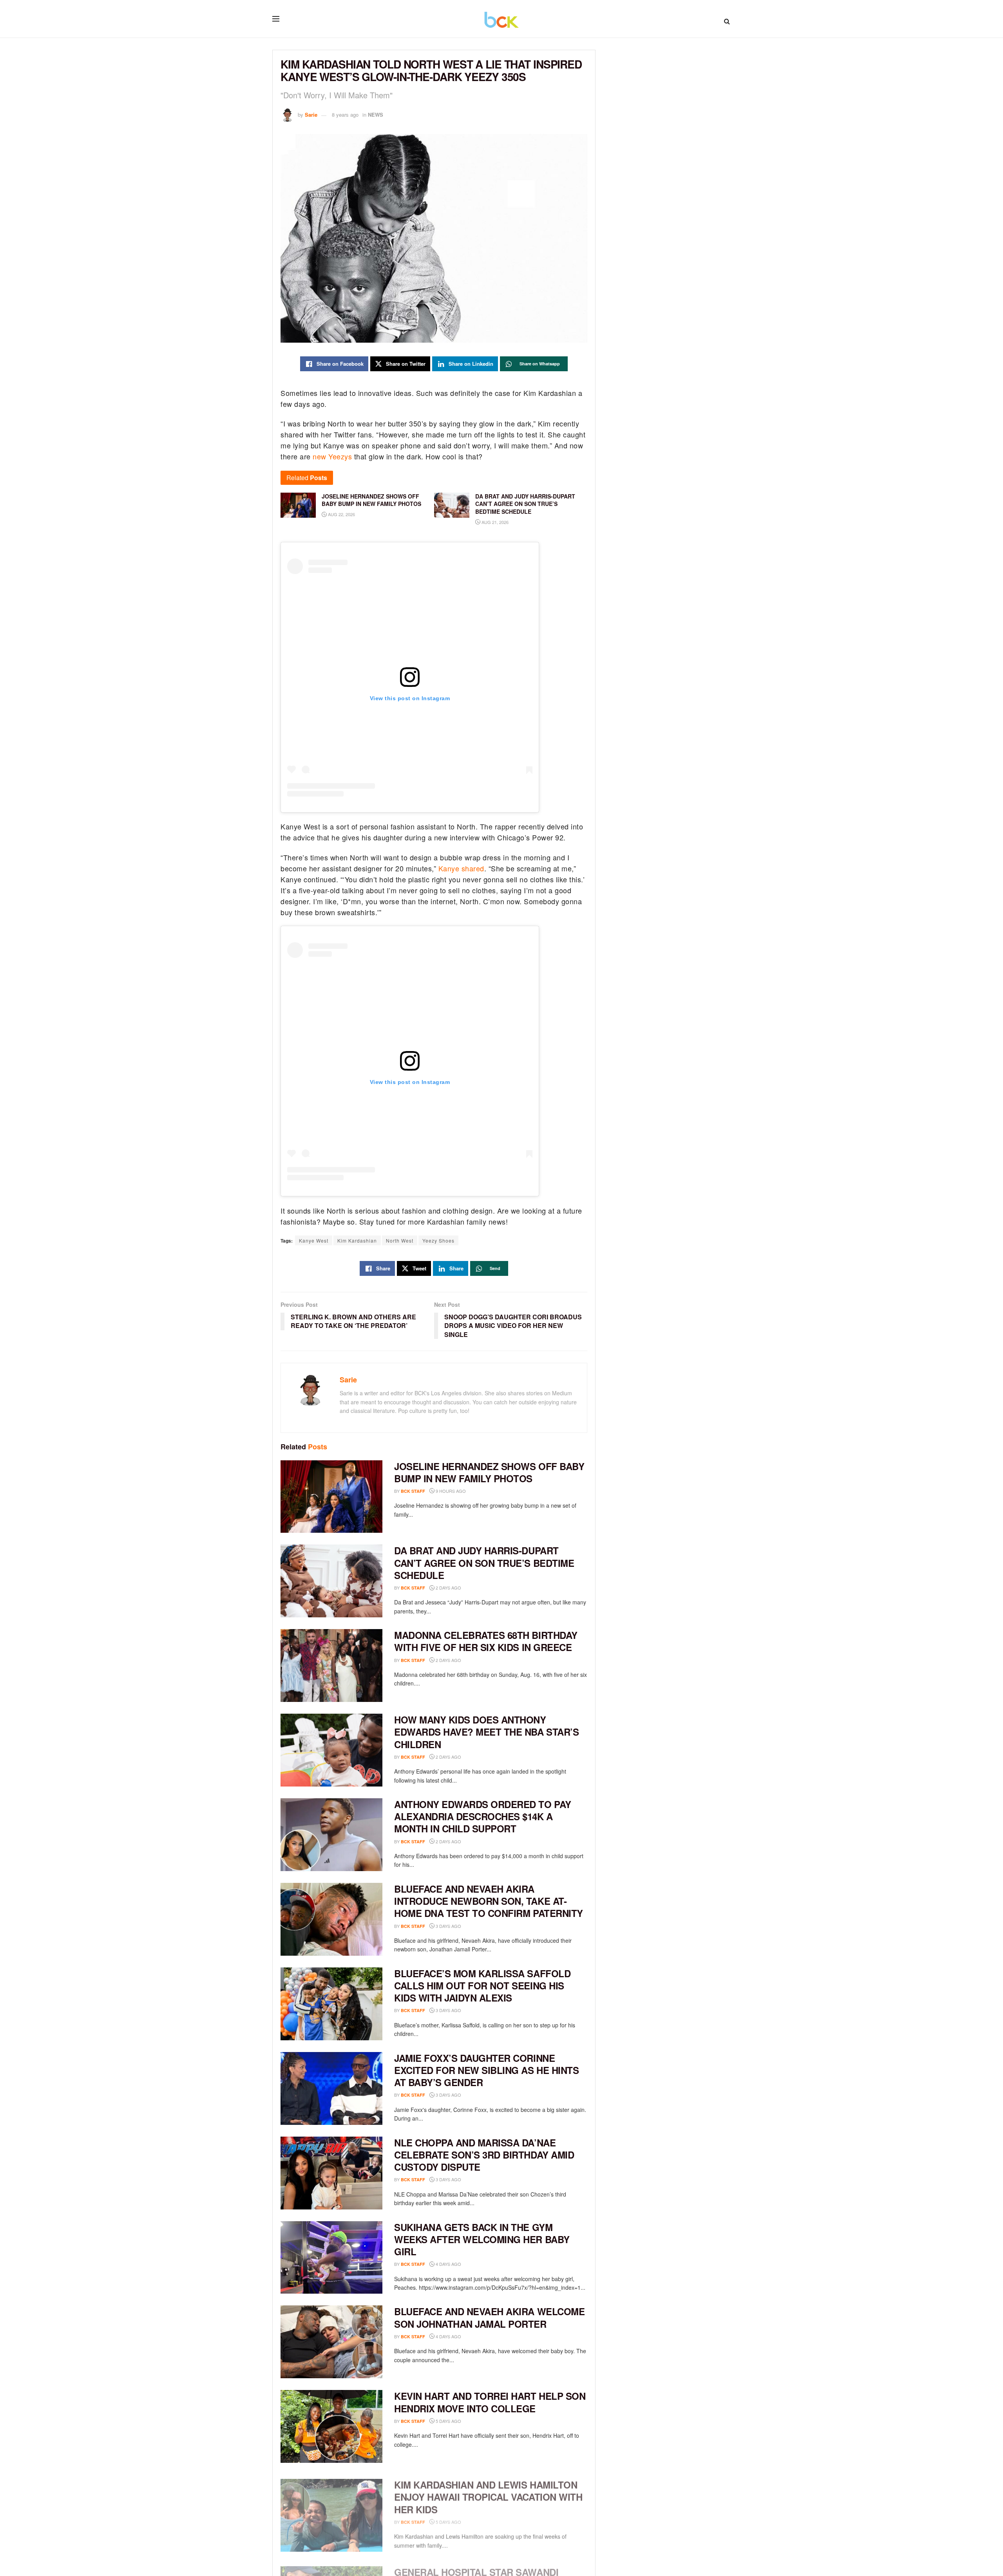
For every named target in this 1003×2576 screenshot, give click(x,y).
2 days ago (448, 1588)
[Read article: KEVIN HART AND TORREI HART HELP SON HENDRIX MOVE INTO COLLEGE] (331, 2426)
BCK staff (413, 1491)
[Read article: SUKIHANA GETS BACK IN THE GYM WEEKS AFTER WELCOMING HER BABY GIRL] (331, 2258)
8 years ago (345, 115)
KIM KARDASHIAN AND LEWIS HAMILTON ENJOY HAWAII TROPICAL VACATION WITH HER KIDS (488, 2493)
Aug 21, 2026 (494, 522)
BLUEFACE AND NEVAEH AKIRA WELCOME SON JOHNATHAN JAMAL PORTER (489, 2317)
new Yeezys (332, 456)
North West (400, 1240)
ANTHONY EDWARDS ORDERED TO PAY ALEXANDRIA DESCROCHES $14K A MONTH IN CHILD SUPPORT (483, 1816)
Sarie (311, 115)
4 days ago (448, 2264)
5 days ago (448, 2421)
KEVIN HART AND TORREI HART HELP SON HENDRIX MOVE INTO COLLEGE (490, 2402)
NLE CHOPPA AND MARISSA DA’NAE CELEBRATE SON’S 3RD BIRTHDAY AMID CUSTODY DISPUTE (484, 2155)
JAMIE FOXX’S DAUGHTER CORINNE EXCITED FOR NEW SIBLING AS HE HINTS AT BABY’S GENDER (486, 2070)
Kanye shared (461, 868)
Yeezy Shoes (438, 1240)
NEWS (376, 115)
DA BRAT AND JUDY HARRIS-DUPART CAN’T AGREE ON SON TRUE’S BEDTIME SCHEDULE (484, 1563)
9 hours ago (450, 1491)
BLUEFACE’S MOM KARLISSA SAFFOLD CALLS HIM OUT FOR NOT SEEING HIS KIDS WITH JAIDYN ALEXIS (482, 1985)
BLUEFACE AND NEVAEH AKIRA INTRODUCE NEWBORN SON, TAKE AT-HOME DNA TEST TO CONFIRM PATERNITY (489, 1901)
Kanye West (314, 1240)
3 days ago (448, 1926)
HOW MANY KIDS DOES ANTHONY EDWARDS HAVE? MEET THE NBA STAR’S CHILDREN (486, 1732)
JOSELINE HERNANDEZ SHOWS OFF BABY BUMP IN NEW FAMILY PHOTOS (489, 1472)
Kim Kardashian (357, 1240)
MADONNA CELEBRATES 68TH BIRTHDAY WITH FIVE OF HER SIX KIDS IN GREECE (486, 1641)
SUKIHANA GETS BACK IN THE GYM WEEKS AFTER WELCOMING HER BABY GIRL (482, 2239)
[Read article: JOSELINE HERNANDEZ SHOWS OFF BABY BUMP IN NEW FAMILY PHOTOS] (331, 1497)
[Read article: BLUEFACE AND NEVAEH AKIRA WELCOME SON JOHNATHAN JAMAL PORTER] (331, 2342)
